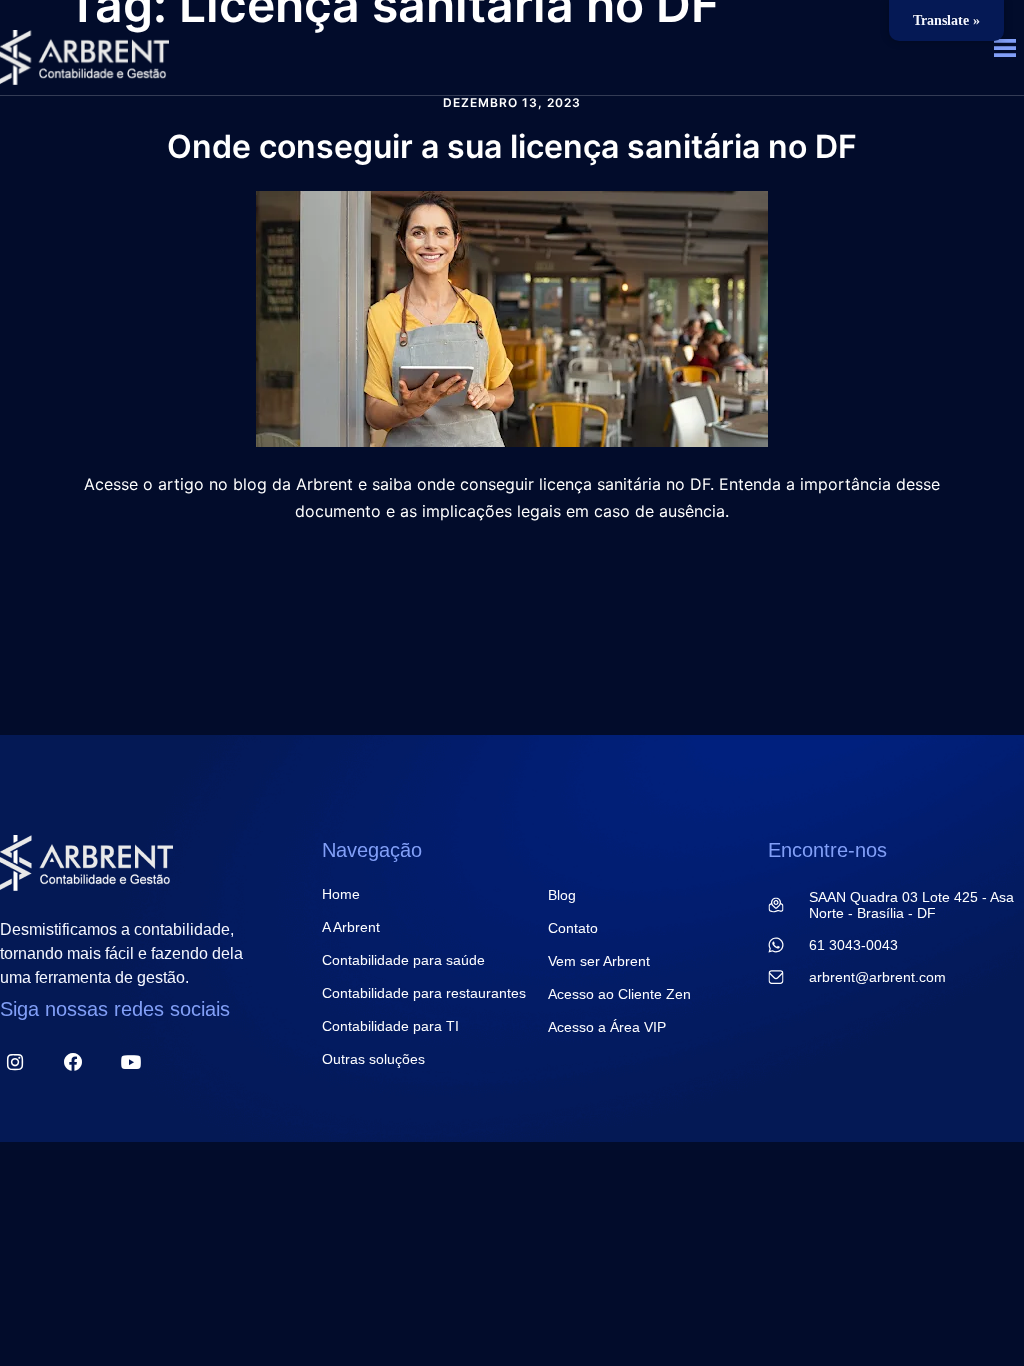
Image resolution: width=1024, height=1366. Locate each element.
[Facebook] (72, 1062)
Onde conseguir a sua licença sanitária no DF (512, 146)
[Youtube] (131, 1062)
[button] (1005, 51)
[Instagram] (14, 1062)
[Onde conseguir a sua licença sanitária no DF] (512, 317)
